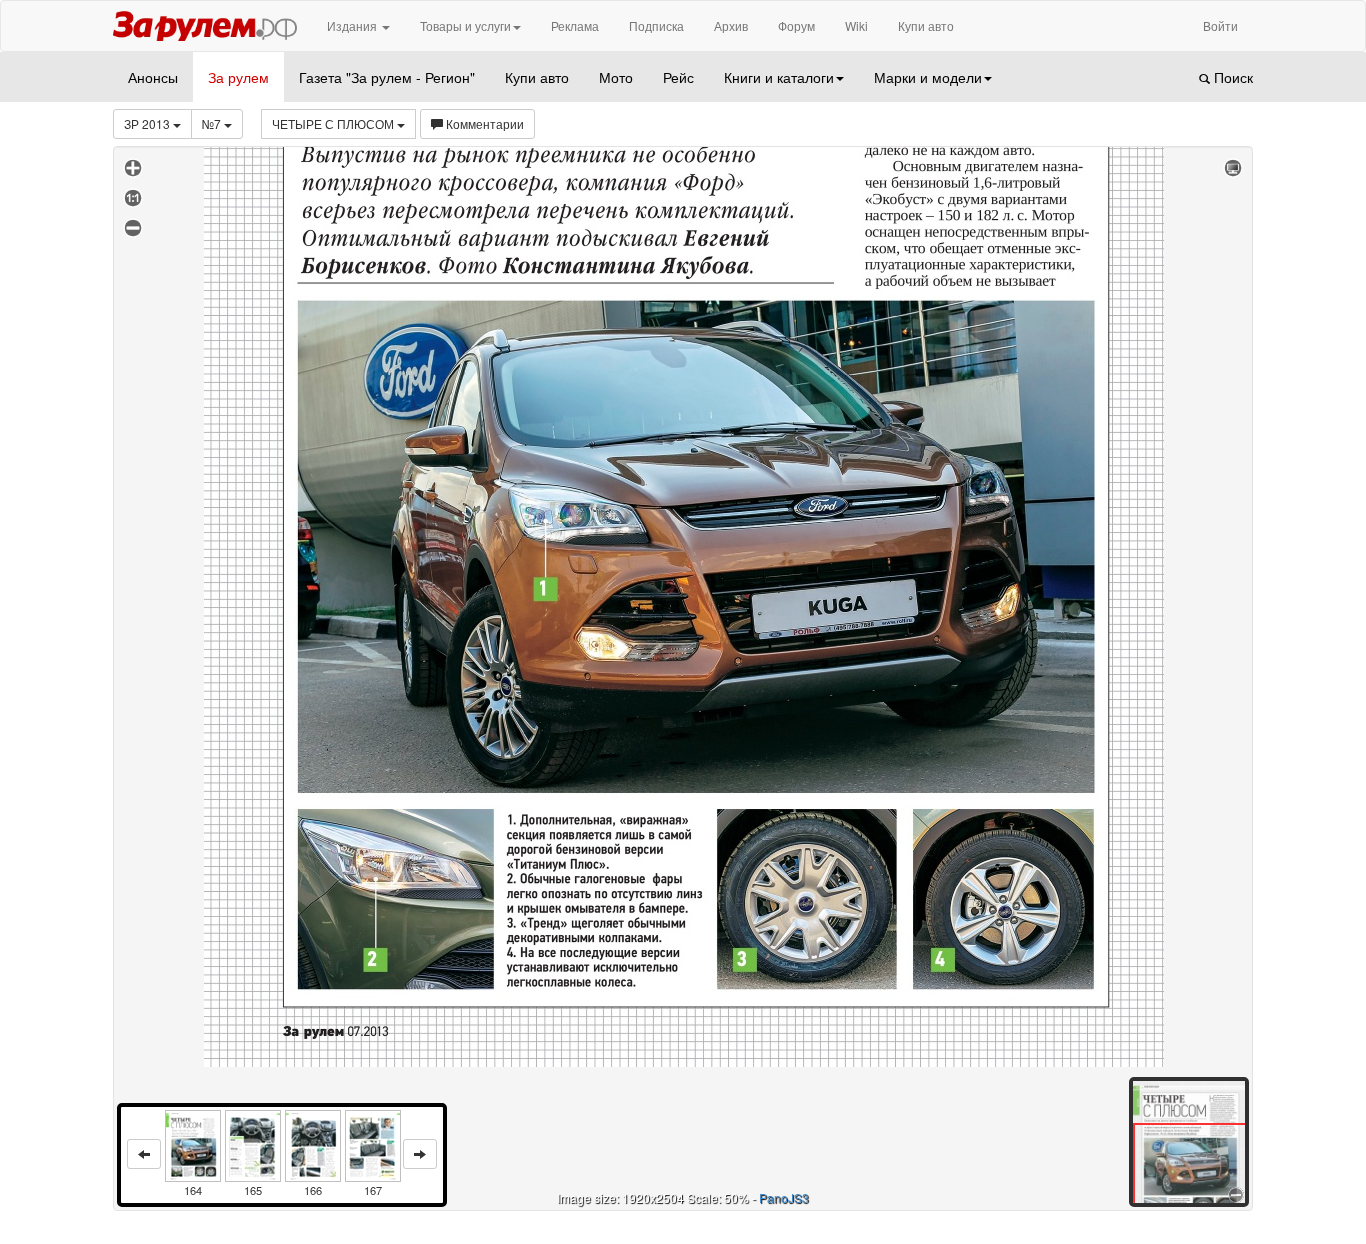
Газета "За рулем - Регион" (387, 77)
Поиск (1231, 77)
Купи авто (926, 25)
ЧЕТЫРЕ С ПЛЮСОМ (334, 123)
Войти (1220, 25)
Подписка (656, 25)
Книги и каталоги (779, 77)
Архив (731, 25)
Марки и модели (928, 77)
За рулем (238, 77)
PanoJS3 (784, 1197)
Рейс (678, 77)
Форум (796, 25)
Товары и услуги (465, 25)
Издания (353, 25)
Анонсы (153, 77)
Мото (616, 77)
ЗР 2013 (148, 123)
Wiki (856, 25)
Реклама (575, 25)
